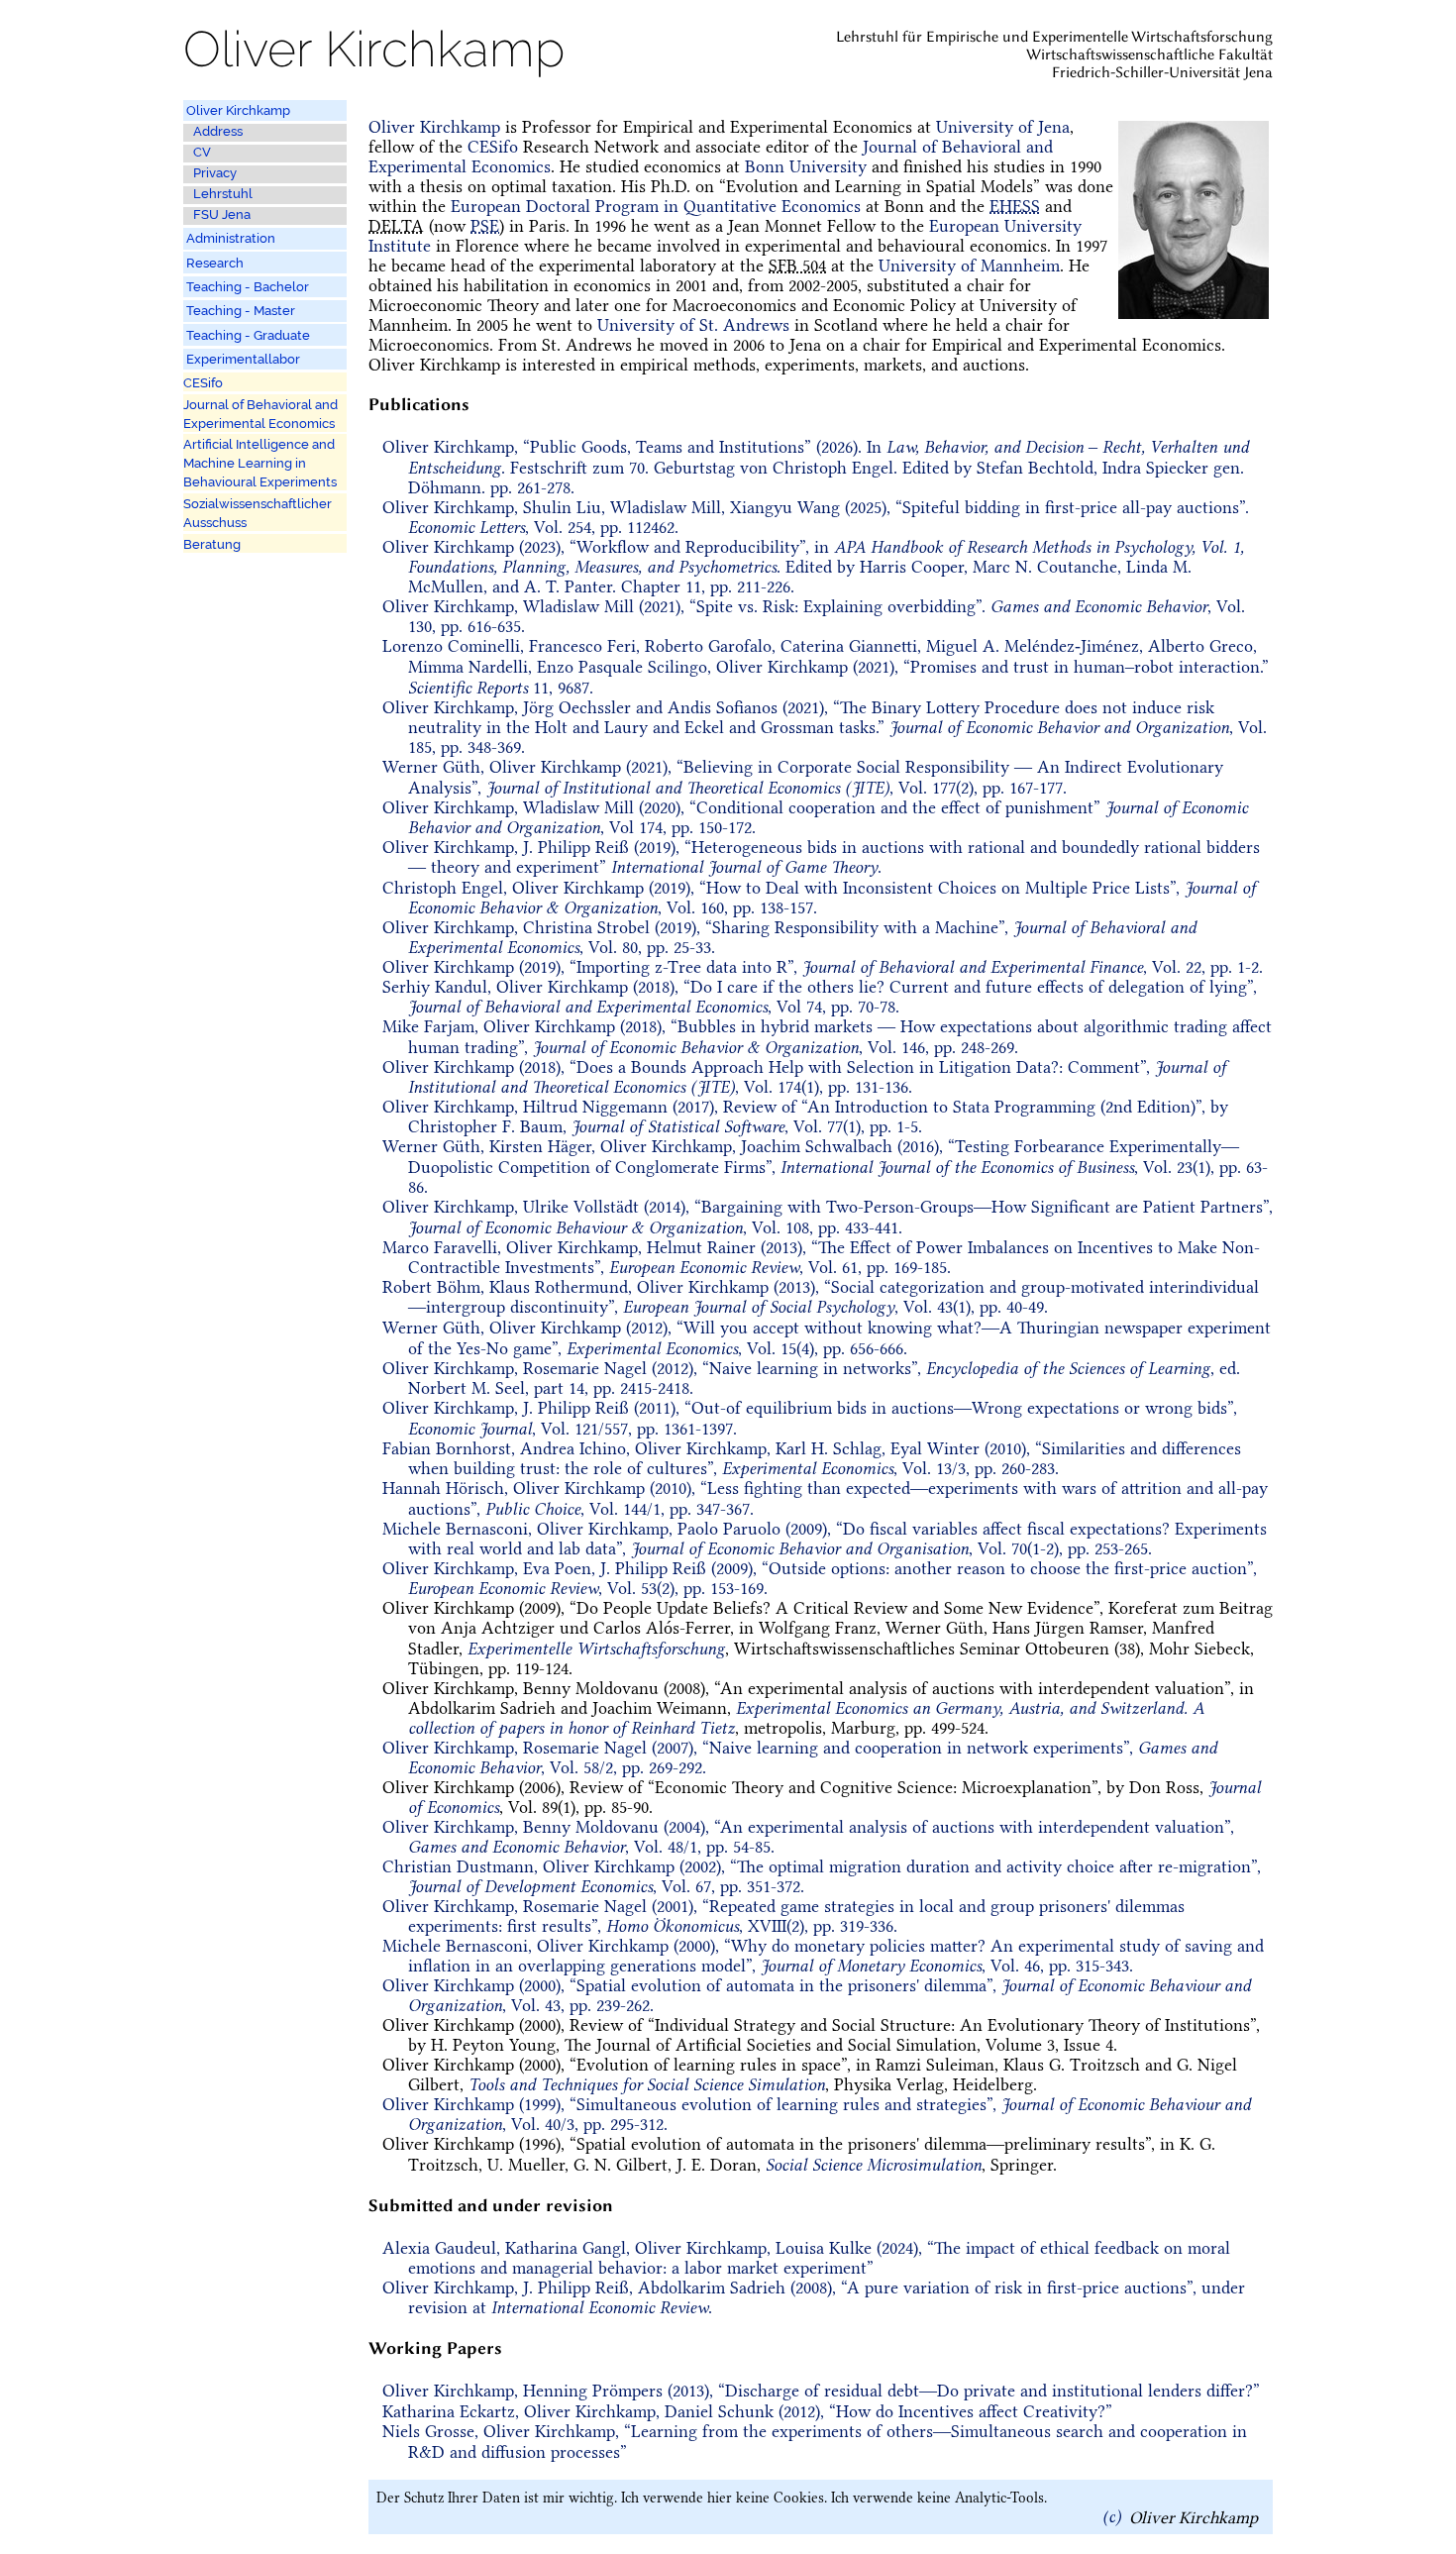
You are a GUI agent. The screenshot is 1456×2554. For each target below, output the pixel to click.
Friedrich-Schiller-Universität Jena (1162, 72)
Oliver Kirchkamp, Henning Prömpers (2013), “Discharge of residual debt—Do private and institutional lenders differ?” (821, 2391)
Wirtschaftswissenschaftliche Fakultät (1149, 54)
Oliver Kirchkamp (434, 127)
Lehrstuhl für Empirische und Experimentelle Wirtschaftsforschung (1054, 37)
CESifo (493, 147)
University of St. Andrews (693, 325)
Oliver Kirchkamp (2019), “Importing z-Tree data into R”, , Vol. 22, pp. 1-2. (823, 967)
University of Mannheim (969, 266)
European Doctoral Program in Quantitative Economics (656, 206)
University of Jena (1003, 127)
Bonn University (806, 166)
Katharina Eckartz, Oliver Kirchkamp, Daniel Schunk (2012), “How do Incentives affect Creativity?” (747, 2411)
